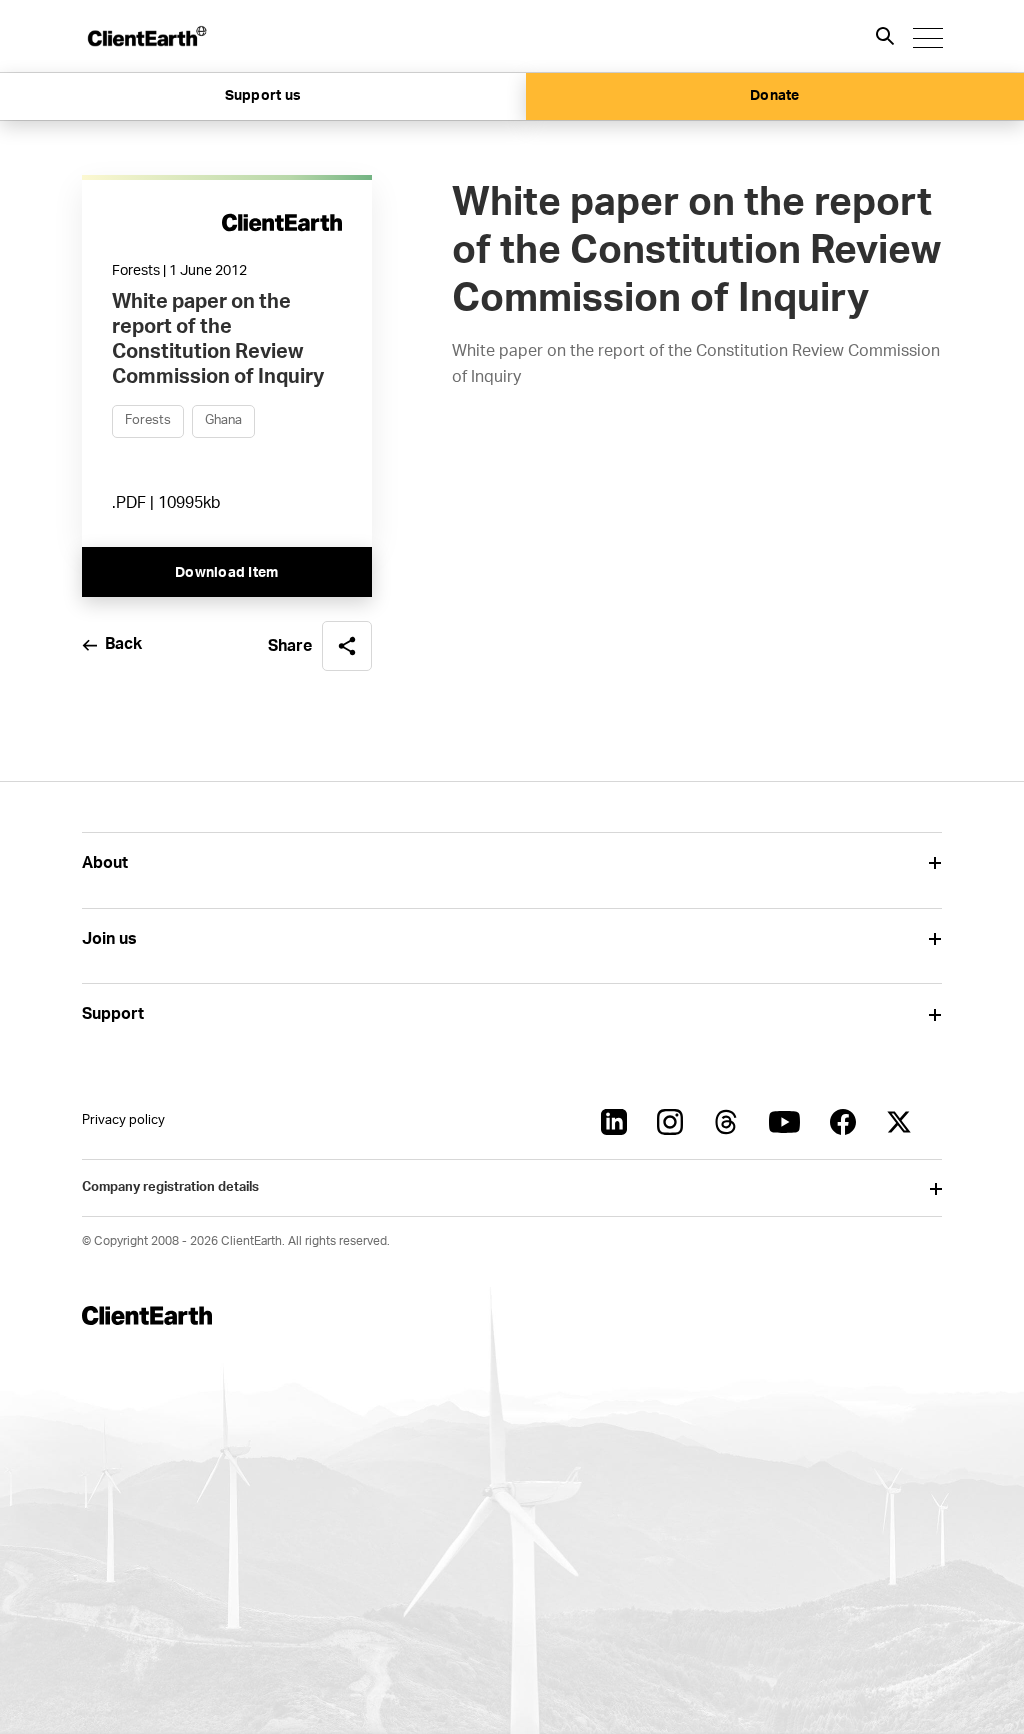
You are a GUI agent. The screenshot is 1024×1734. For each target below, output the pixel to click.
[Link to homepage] (146, 36)
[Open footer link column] (934, 863)
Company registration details (170, 1187)
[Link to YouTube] (784, 1122)
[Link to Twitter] (899, 1122)
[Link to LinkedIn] (614, 1122)
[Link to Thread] (726, 1122)
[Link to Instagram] (670, 1122)
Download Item (226, 573)
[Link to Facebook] (843, 1122)
